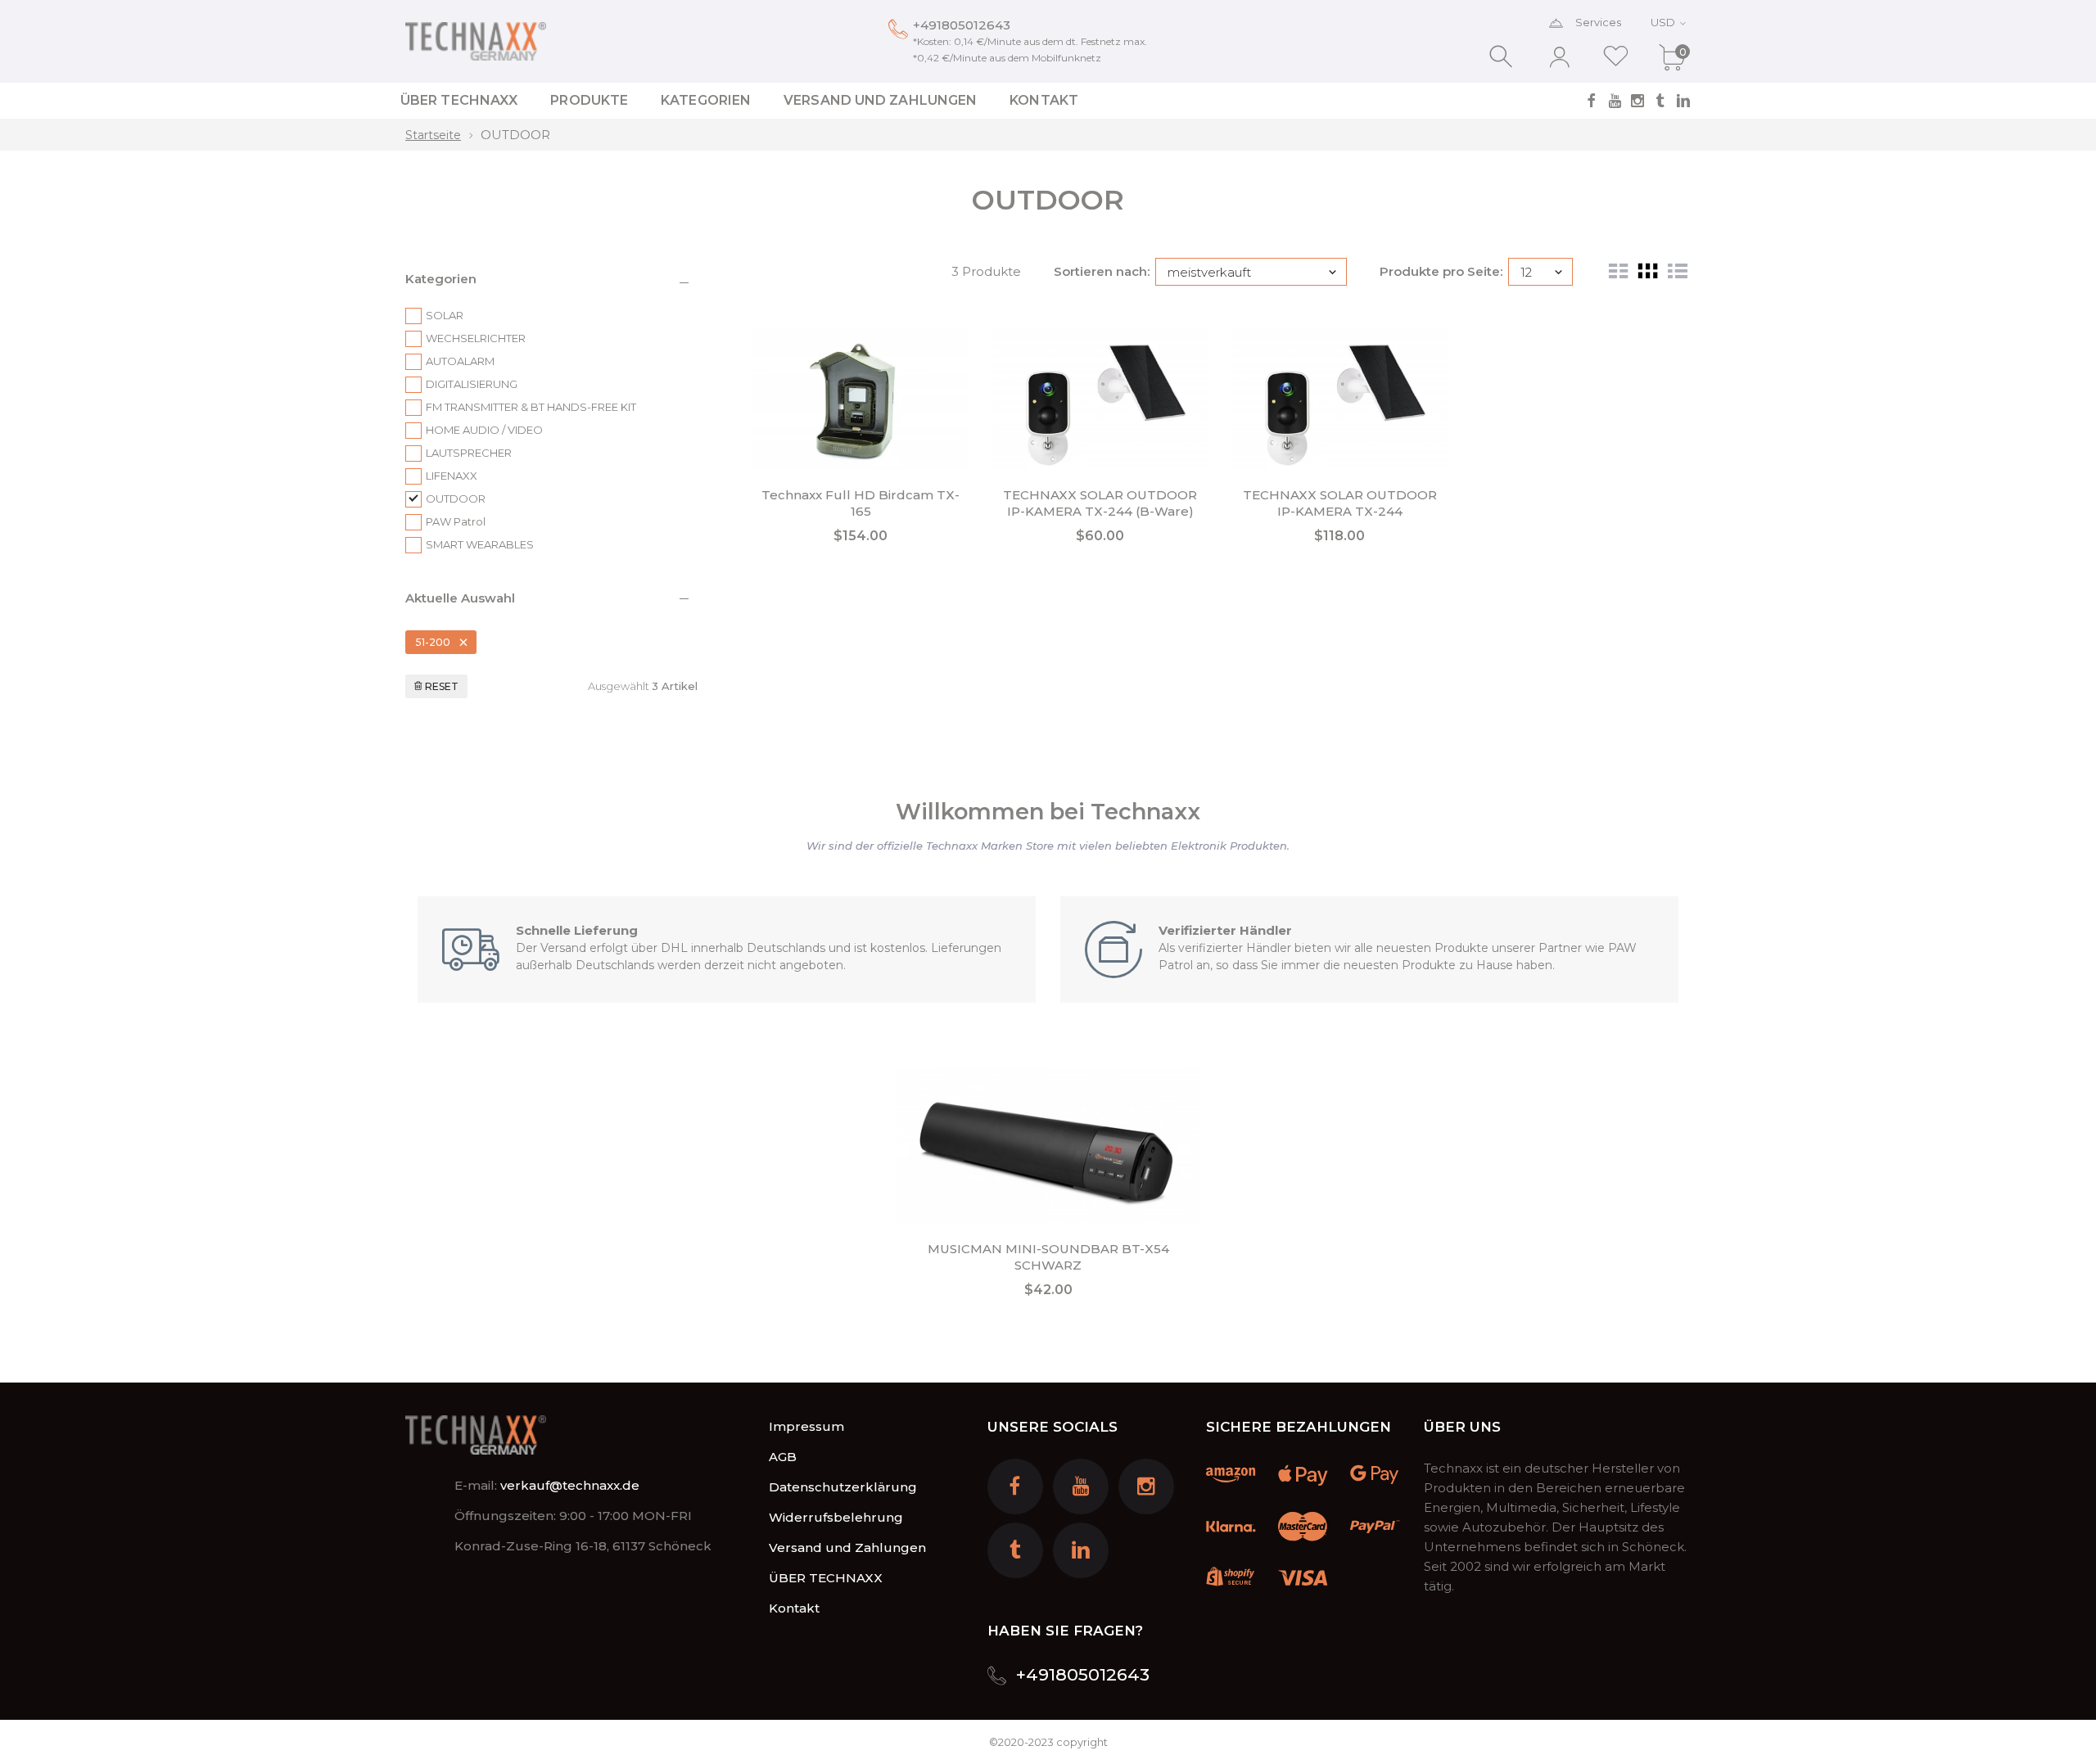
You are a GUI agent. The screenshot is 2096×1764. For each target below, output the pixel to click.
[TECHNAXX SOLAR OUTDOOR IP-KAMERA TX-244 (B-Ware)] (1101, 398)
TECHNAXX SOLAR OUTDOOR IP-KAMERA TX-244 (1340, 503)
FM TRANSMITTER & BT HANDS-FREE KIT (531, 407)
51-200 (433, 642)
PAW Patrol (456, 521)
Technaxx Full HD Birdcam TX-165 (861, 503)
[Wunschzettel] (1616, 57)
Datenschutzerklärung (843, 1487)
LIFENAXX (452, 476)
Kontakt (794, 1608)
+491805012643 (962, 25)
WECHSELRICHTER (476, 338)
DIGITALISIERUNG (472, 384)
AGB (783, 1457)
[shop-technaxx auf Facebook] (1592, 101)
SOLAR (445, 315)
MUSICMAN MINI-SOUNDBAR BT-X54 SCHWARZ (1048, 1257)
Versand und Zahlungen (847, 1547)
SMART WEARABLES (480, 544)
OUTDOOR (515, 135)
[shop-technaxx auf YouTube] (1615, 101)
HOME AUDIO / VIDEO (484, 430)
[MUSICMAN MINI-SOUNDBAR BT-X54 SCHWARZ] (1048, 1146)
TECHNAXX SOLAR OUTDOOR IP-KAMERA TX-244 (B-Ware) (1100, 503)
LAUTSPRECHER (469, 453)
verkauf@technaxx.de (570, 1485)
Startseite (433, 135)
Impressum (806, 1426)
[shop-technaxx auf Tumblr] (1660, 101)
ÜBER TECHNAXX (826, 1578)
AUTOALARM (460, 361)
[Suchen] (1503, 57)
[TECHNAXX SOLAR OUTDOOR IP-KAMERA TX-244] (1340, 398)
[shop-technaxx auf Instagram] (1637, 101)
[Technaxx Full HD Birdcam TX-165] (861, 398)
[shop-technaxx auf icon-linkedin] (1683, 101)
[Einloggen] (1559, 57)
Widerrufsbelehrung (836, 1517)
